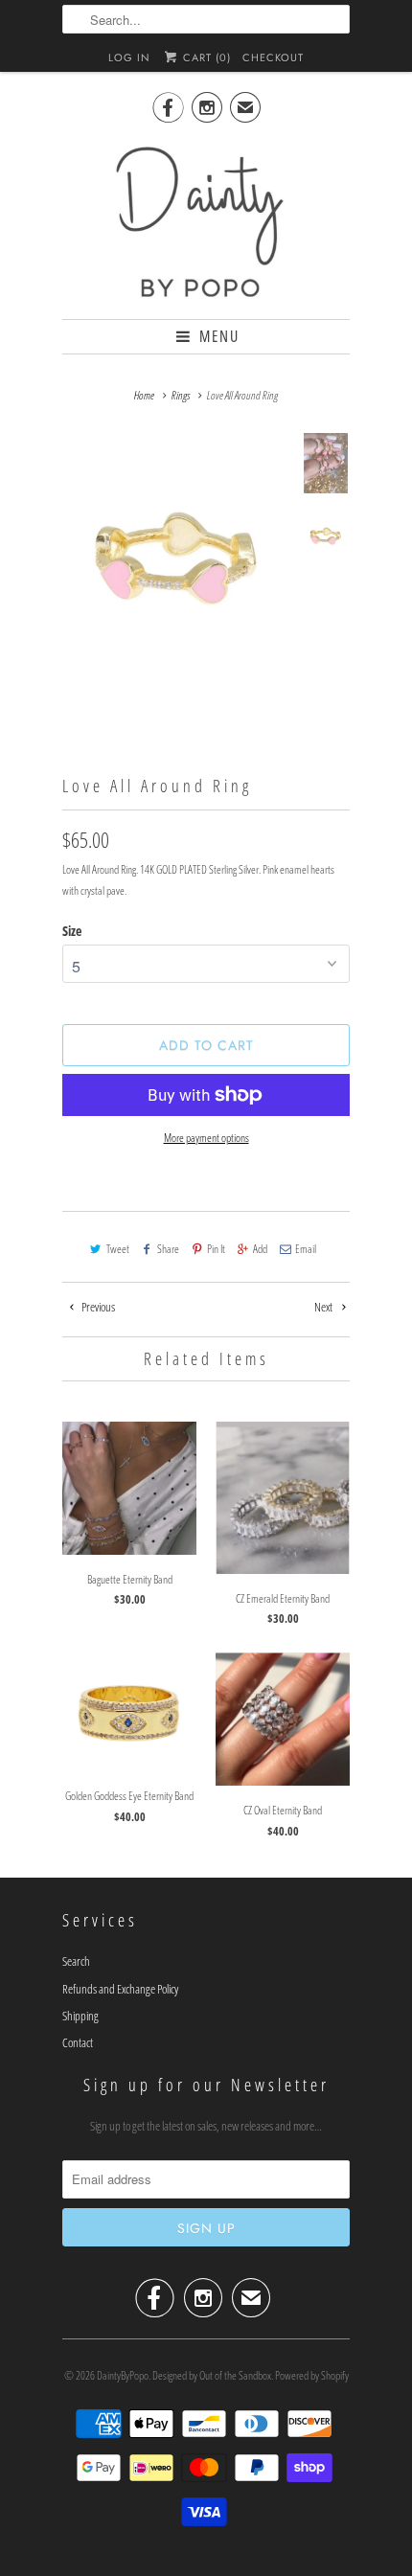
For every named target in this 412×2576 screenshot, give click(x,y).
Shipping (80, 2016)
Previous (97, 1307)
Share (168, 1249)
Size (72, 931)
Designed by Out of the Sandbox (212, 2375)
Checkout (273, 57)
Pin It (216, 1249)
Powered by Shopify (312, 2375)
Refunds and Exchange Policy (120, 1989)
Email (306, 1249)
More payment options (206, 1138)
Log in (129, 57)
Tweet (118, 1249)
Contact (78, 2042)
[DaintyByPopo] (206, 220)
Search (76, 1961)
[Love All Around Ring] (177, 550)
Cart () (205, 57)
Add (260, 1249)
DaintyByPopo (123, 2375)
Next (324, 1307)
